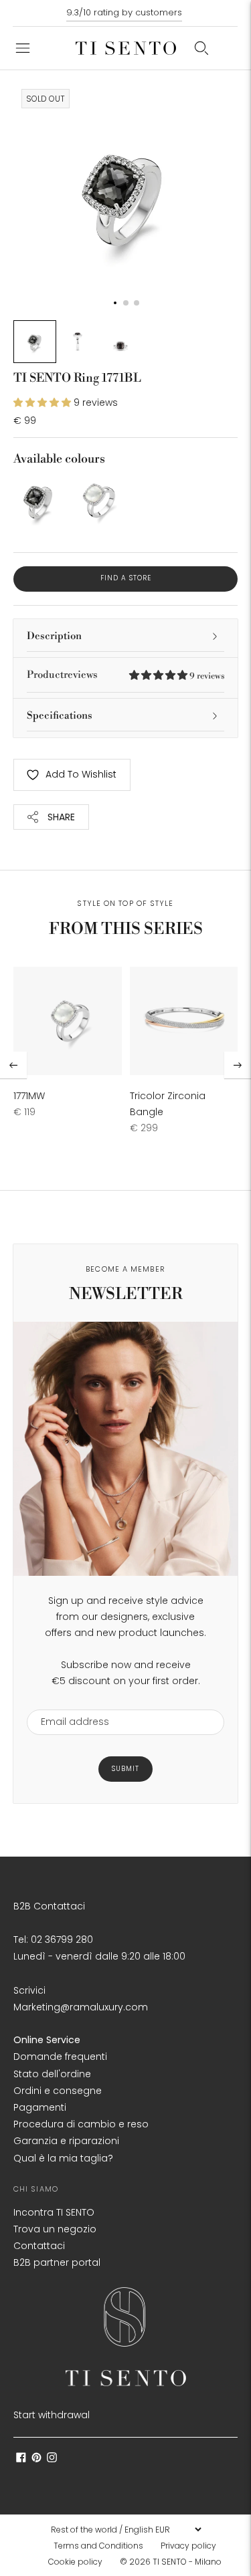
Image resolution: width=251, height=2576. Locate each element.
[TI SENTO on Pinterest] (36, 2459)
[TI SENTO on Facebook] (21, 2459)
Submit (125, 1769)
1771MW (29, 1096)
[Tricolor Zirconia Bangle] (184, 1021)
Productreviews (125, 675)
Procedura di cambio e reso (81, 2124)
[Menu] (23, 48)
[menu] (126, 2529)
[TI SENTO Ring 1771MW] (97, 500)
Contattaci (39, 2246)
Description (54, 636)
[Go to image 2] (78, 342)
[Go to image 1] (35, 342)
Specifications (60, 716)
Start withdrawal (52, 2415)
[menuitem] (102, 2546)
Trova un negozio (55, 2229)
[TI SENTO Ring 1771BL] (38, 500)
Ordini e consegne (58, 2091)
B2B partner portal (57, 2262)
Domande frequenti (60, 2057)
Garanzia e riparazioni (66, 2141)
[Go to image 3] (120, 342)
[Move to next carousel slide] (238, 1065)
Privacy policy (188, 2546)
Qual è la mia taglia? (63, 2158)
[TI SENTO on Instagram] (52, 2459)
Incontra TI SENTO (54, 2212)
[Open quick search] (201, 48)
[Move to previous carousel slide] (13, 1065)
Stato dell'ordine (52, 2074)
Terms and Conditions (98, 2546)
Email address (69, 1701)
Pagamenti (40, 2107)
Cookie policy (75, 2562)
